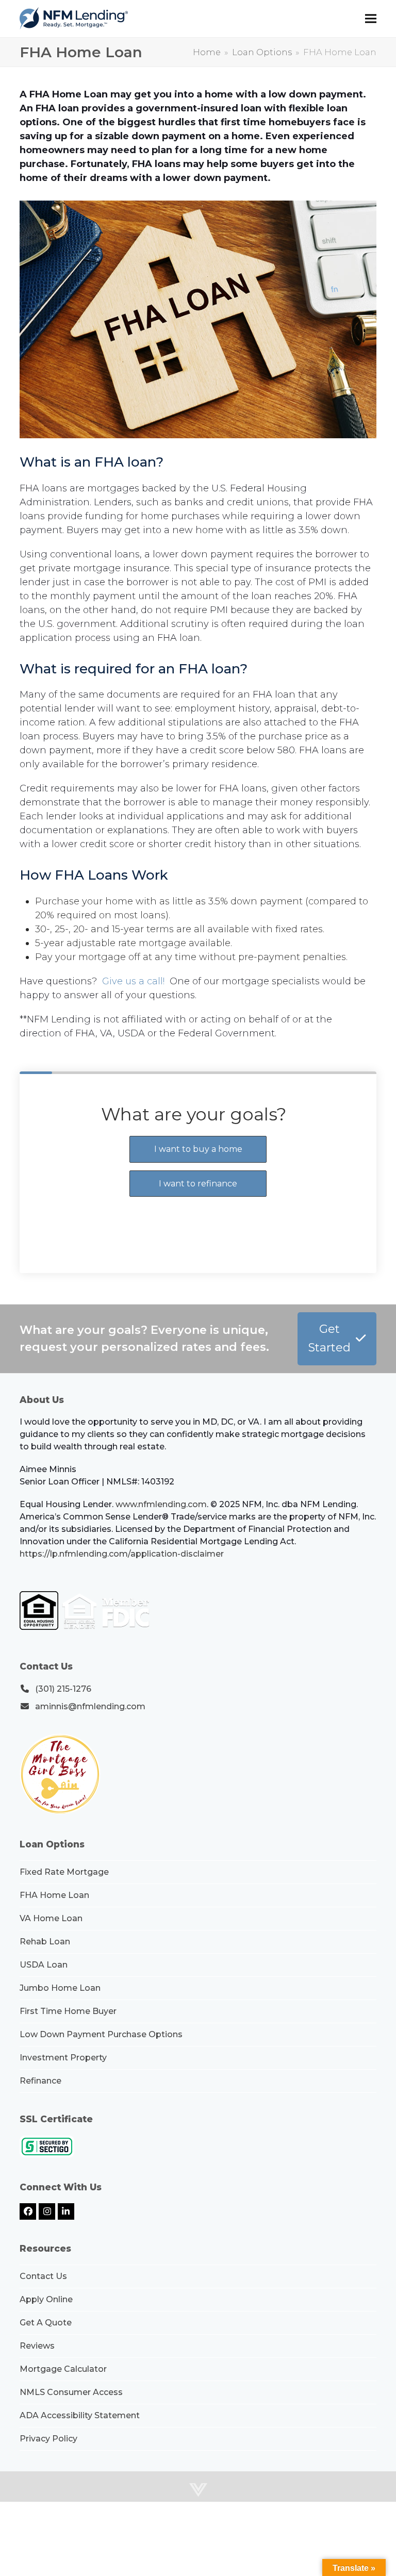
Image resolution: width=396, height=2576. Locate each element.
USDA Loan (44, 1965)
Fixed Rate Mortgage (64, 1872)
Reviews (37, 2346)
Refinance (40, 2081)
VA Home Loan (51, 1918)
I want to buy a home (198, 1149)
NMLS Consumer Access (71, 2392)
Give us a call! (133, 981)
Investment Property (63, 2058)
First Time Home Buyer (68, 2011)
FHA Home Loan (54, 1895)
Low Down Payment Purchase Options (101, 2034)
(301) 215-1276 (63, 1689)
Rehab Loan (45, 1942)
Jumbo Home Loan (60, 1988)
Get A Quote (46, 2323)
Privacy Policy (48, 2439)
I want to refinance (198, 1184)
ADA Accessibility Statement (80, 2415)
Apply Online (46, 2299)
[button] (371, 19)
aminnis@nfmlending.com (90, 1706)
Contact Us (43, 2276)
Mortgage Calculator (63, 2369)
